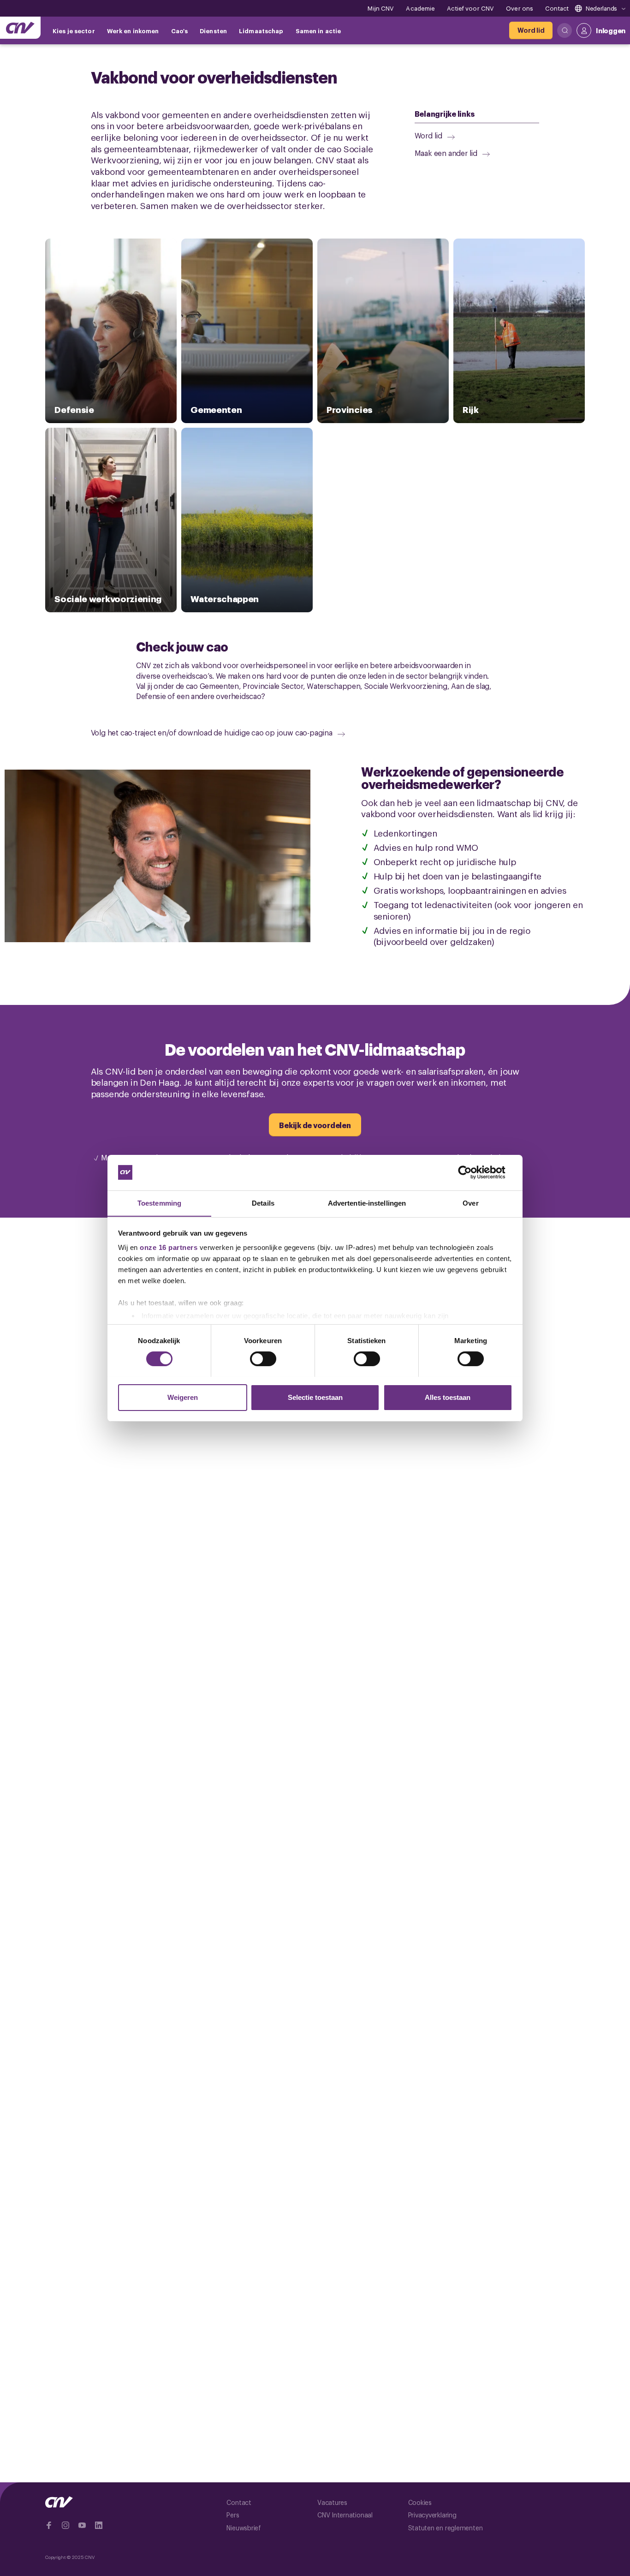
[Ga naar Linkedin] (99, 2525)
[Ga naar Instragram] (65, 2525)
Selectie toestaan (315, 1397)
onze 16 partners (169, 1247)
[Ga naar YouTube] (82, 2525)
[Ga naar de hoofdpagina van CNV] (20, 28)
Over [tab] (470, 1203)
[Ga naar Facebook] (49, 2525)
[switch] (263, 1359)
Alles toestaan (448, 1397)
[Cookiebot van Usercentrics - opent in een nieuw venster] (472, 1172)
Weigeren (183, 1397)
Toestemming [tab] (159, 1203)
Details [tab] (263, 1203)
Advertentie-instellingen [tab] (367, 1203)
